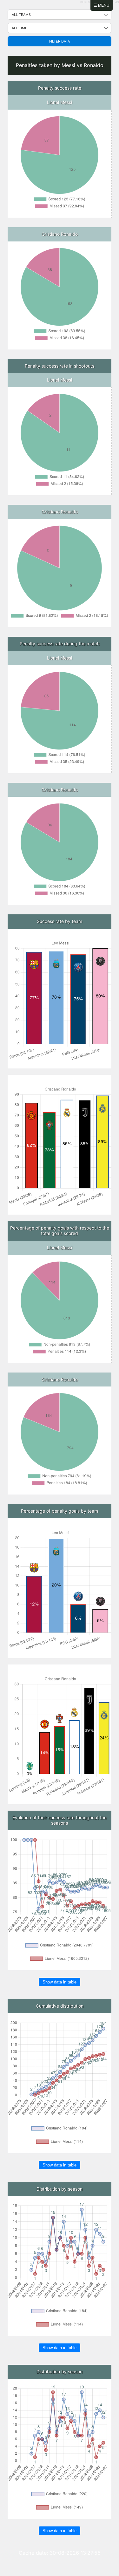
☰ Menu (102, 5)
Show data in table (60, 1982)
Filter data (60, 41)
